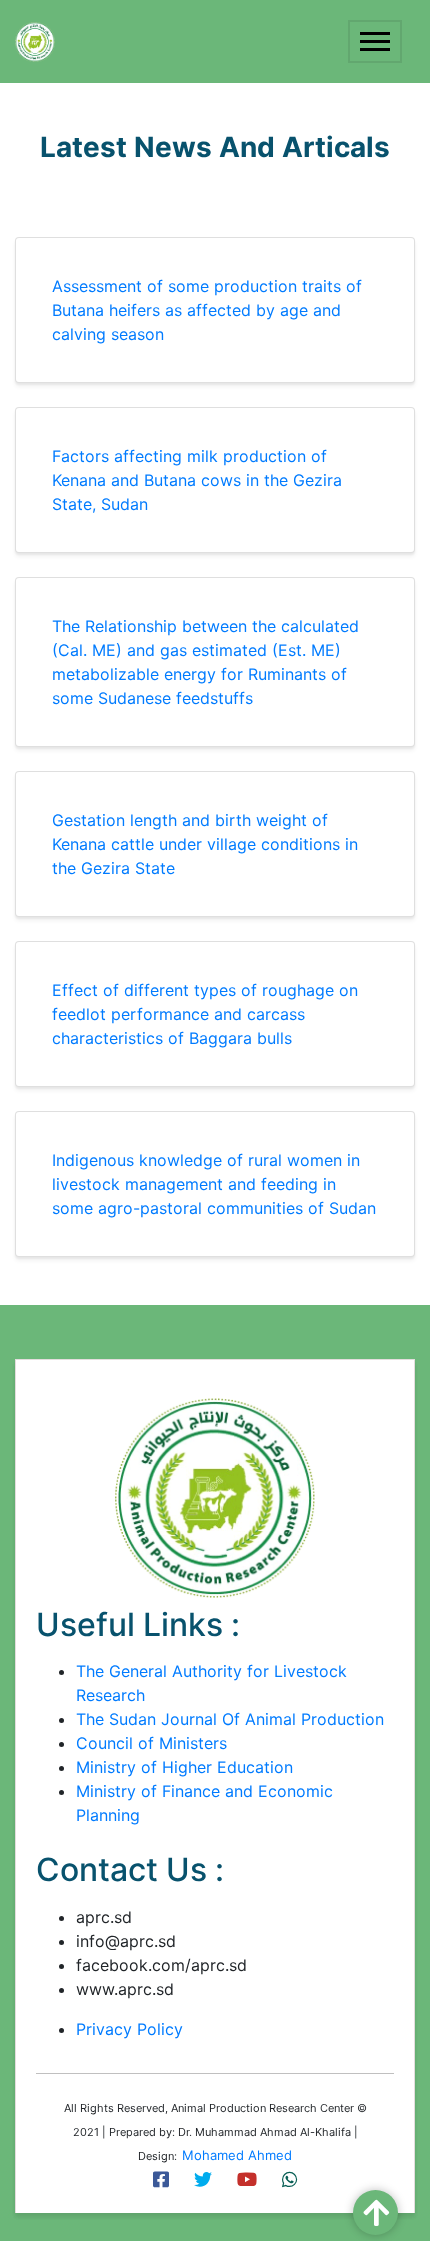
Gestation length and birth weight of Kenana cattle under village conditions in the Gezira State (205, 844)
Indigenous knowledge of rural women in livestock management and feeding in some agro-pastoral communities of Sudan (214, 1184)
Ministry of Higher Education (184, 1767)
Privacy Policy (129, 2029)
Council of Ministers (151, 1743)
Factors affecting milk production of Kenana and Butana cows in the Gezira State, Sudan (197, 480)
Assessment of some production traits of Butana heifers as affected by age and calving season (207, 310)
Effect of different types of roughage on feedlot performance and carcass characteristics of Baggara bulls (205, 1014)
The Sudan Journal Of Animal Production (230, 1719)
